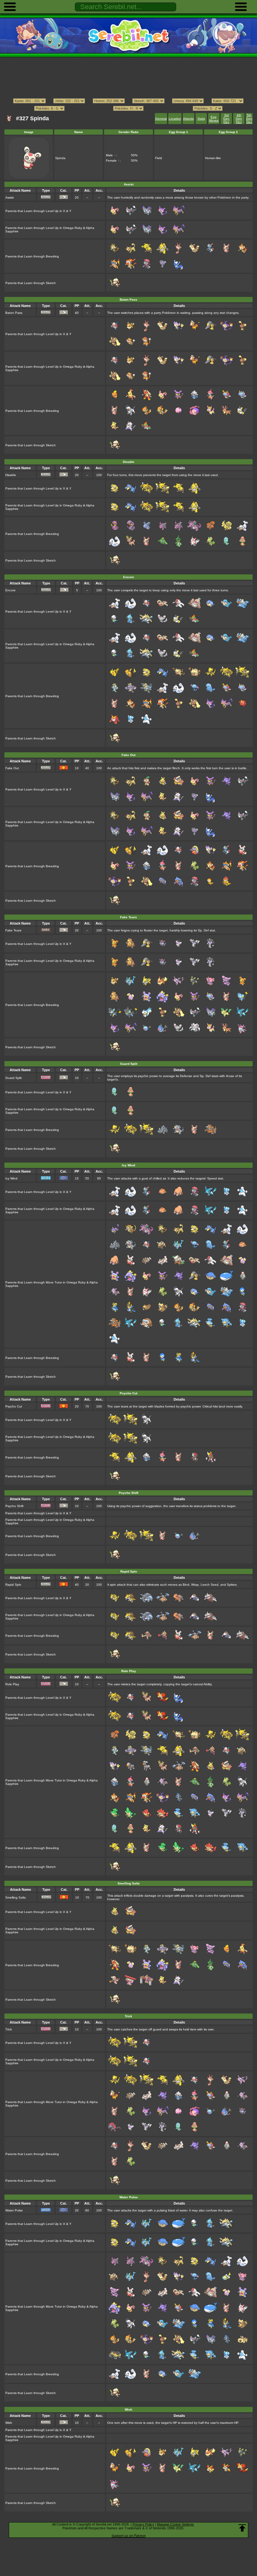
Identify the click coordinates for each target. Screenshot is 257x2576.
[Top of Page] (242, 2528)
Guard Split (13, 1078)
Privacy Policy (143, 2524)
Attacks (188, 119)
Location (175, 119)
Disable (11, 475)
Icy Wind (11, 1178)
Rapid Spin (13, 1585)
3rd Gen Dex (226, 119)
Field (159, 158)
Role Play (12, 1684)
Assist (10, 197)
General (161, 119)
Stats (201, 119)
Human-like (213, 158)
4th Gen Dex (239, 119)
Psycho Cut (14, 1406)
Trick (9, 2029)
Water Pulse (14, 2210)
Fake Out (12, 768)
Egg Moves (214, 119)
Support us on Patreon (129, 2536)
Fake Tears (13, 930)
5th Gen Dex (249, 119)
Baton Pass (14, 313)
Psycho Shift (14, 1506)
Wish (9, 2423)
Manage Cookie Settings (176, 2524)
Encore (10, 590)
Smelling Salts (16, 1897)
